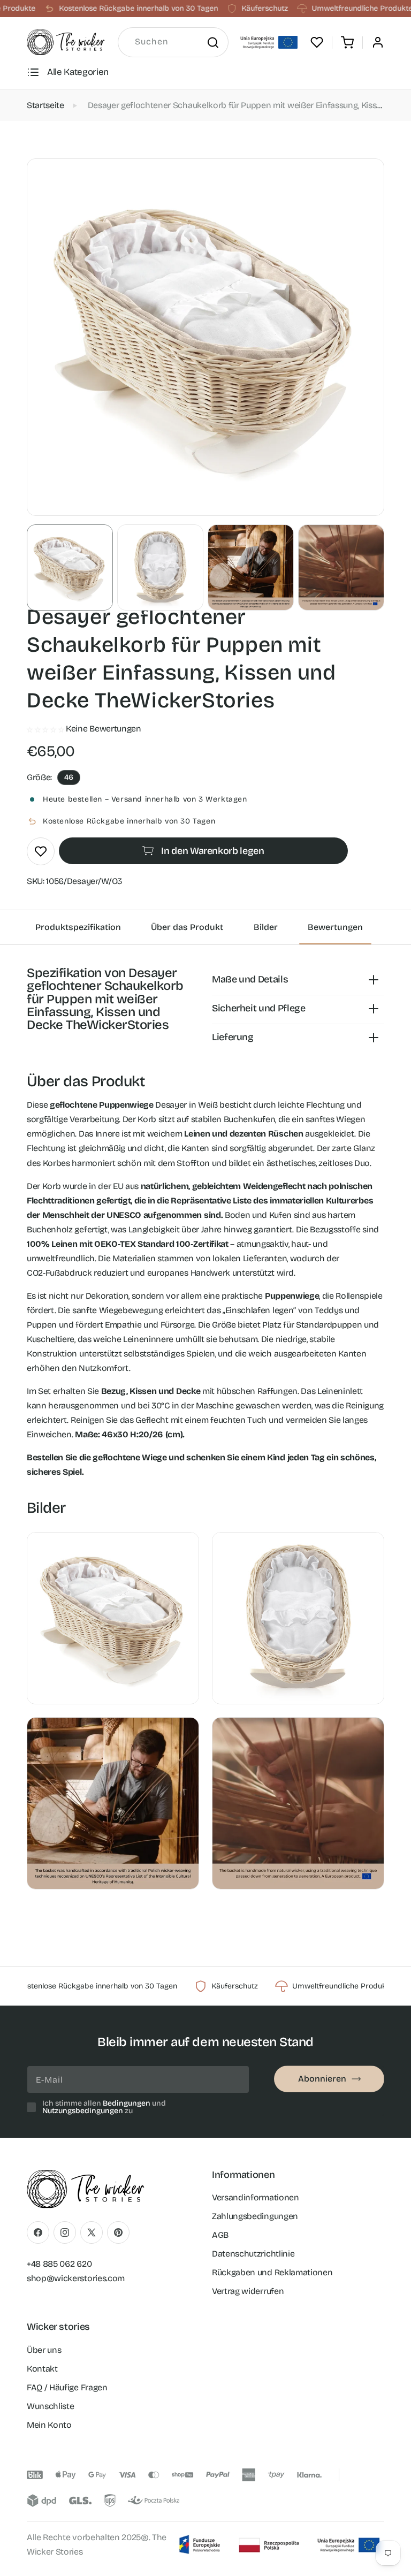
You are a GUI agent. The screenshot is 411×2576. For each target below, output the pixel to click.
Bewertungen (335, 927)
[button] (347, 42)
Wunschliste (50, 2406)
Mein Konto (49, 2425)
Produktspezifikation (78, 927)
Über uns (44, 2350)
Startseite (45, 105)
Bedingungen (127, 2103)
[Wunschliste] (317, 42)
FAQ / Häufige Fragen (67, 2387)
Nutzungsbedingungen (83, 2111)
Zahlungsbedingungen (255, 2216)
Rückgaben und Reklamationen (272, 2272)
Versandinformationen (256, 2197)
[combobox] (173, 42)
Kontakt (42, 2369)
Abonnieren (322, 2079)
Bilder (266, 927)
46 (69, 777)
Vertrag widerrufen (248, 2291)
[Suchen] (212, 42)
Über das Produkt (187, 927)
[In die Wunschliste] (41, 851)
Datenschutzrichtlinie (253, 2254)
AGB (220, 2235)
